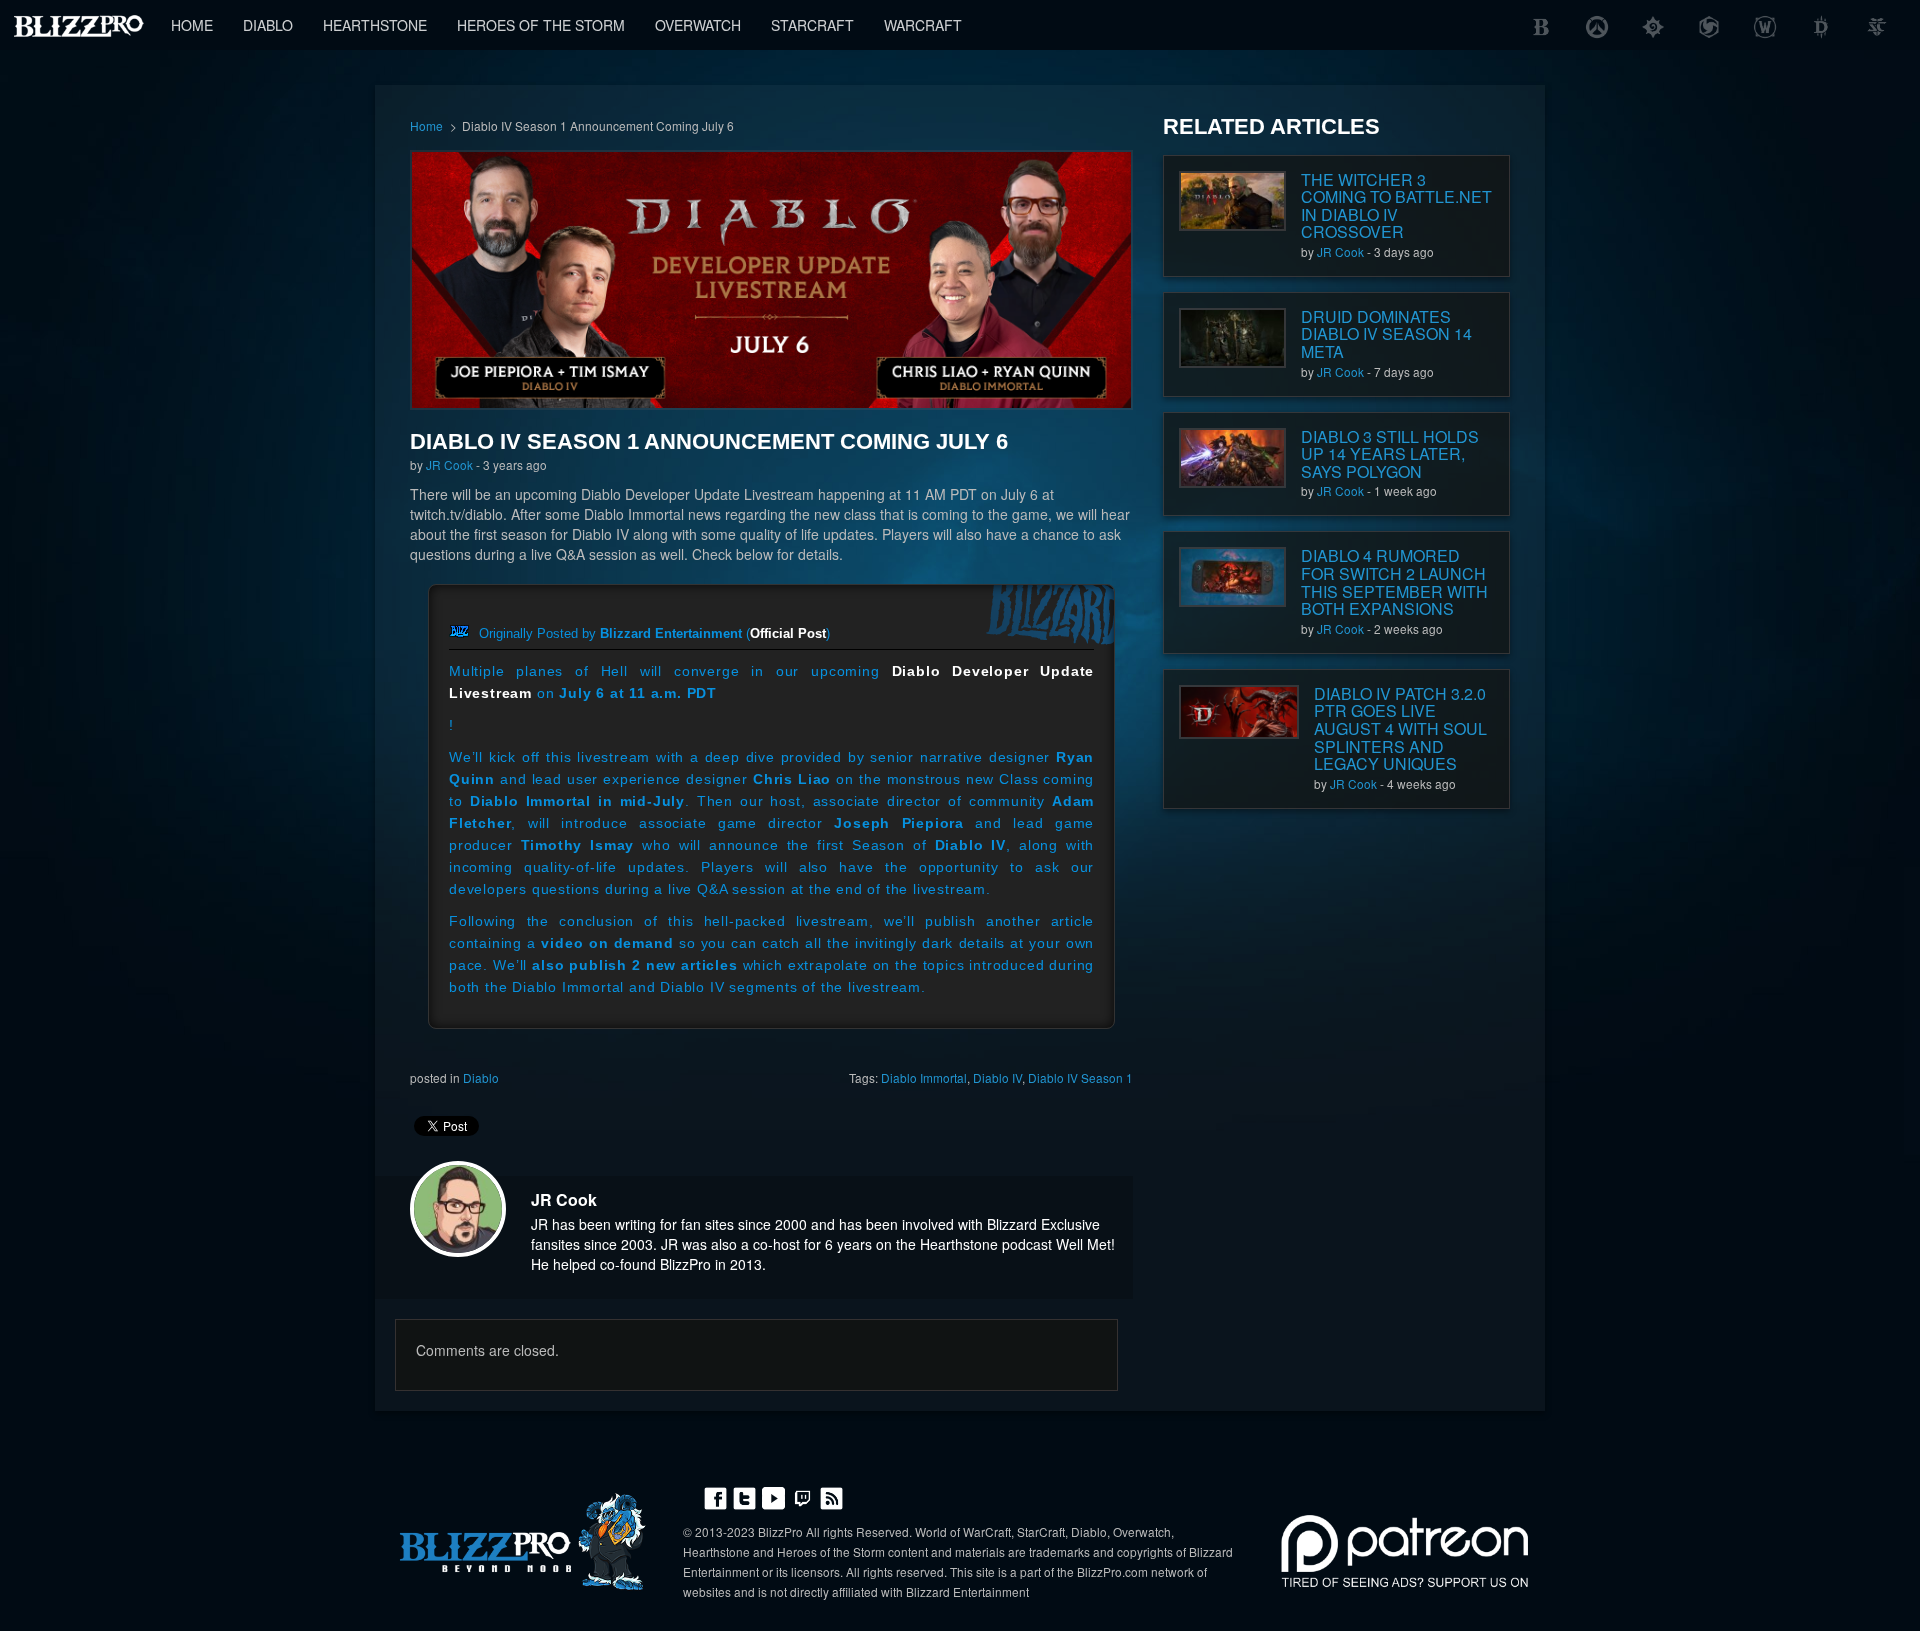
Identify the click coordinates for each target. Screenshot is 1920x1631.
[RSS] (831, 1496)
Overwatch (698, 25)
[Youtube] (773, 1496)
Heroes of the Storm (541, 25)
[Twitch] (802, 1496)
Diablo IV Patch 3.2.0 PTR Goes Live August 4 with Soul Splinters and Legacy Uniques (1400, 728)
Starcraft (812, 25)
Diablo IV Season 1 (1080, 1077)
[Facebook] (715, 1496)
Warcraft (923, 25)
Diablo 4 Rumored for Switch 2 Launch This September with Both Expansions (1394, 582)
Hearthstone (375, 25)
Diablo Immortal (924, 1077)
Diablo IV (997, 1077)
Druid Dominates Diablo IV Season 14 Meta (1386, 334)
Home (192, 25)
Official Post (788, 633)
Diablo (268, 25)
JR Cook (449, 464)
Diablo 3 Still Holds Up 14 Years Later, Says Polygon (1390, 454)
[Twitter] (744, 1496)
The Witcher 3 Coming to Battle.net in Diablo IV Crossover (1396, 206)
